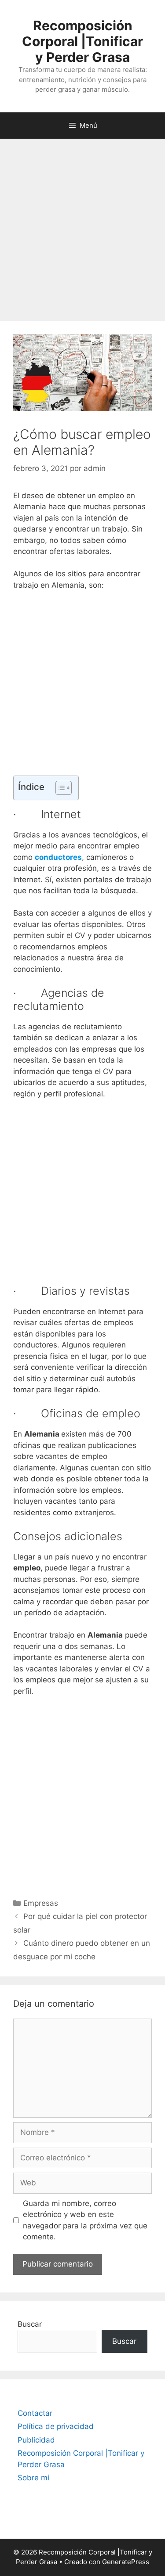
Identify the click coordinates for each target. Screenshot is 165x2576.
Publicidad (36, 2440)
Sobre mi (33, 2478)
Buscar (30, 2324)
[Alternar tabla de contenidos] (59, 788)
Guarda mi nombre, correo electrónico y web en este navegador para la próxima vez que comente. (85, 2220)
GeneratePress (126, 2562)
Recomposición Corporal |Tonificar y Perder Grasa (82, 41)
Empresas (41, 1903)
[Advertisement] (82, 225)
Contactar (35, 2413)
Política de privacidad (56, 2426)
